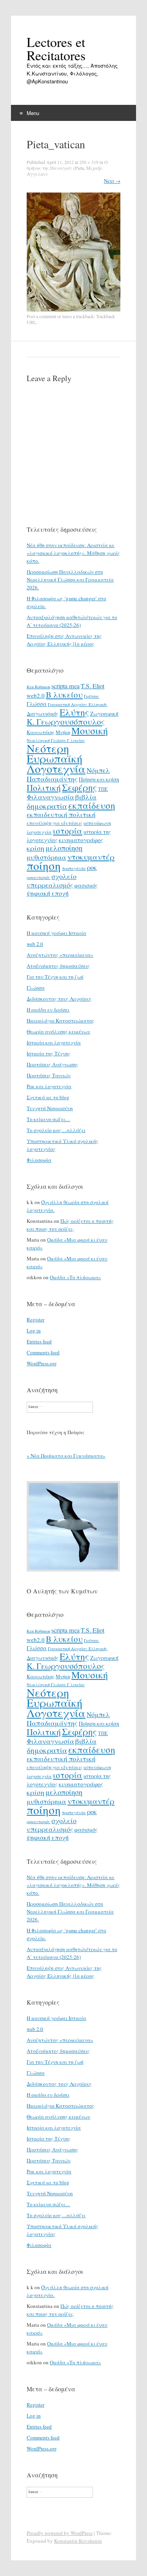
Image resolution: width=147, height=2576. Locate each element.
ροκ (92, 868)
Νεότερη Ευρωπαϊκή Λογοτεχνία (56, 758)
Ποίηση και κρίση (99, 779)
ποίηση (44, 865)
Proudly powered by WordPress (60, 2533)
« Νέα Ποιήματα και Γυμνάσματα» (66, 1456)
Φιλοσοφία (39, 1160)
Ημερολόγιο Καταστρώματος (61, 1021)
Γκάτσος (92, 696)
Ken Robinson (38, 687)
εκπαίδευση (92, 805)
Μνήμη (63, 732)
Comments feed (43, 1352)
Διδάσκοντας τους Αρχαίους (59, 999)
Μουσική (90, 730)
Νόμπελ (98, 770)
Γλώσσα (37, 704)
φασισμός (86, 885)
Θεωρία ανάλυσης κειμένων (58, 1031)
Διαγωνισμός (43, 714)
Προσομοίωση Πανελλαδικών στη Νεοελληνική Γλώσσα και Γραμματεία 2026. (70, 580)
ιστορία (68, 831)
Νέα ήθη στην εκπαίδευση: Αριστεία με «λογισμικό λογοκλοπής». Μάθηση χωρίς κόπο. (73, 553)
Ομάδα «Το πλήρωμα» (75, 1277)
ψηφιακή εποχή (48, 893)
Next (112, 181)
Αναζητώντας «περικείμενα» (60, 955)
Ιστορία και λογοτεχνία (54, 1042)
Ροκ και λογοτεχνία (49, 1086)
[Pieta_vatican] (73, 310)
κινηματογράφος (81, 840)
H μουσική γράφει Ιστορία (56, 933)
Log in (34, 1330)
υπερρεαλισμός (50, 885)
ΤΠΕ (103, 789)
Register (35, 1320)
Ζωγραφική (104, 714)
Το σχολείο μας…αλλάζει (56, 1130)
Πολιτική (44, 788)
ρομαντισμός (38, 877)
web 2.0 (35, 944)
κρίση (35, 848)
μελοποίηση (64, 848)
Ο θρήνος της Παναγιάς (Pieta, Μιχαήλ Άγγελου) (67, 168)
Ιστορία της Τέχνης (49, 1053)
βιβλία (86, 797)
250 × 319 (89, 162)
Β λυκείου (64, 695)
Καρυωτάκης (41, 732)
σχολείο (64, 876)
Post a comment (41, 316)
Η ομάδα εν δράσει (48, 1010)
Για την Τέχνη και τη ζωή (55, 977)
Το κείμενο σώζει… (48, 1119)
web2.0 (36, 695)
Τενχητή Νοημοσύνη (50, 1108)
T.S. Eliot (93, 686)
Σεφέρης (79, 787)
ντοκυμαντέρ (91, 857)
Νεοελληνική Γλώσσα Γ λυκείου (56, 740)
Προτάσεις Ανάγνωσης (53, 1064)
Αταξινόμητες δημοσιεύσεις (58, 966)
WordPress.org (42, 1363)
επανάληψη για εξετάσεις (54, 823)
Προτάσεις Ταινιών (49, 1075)
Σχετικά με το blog (48, 1097)
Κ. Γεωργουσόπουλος (66, 722)
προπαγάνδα (74, 868)
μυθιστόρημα (46, 857)
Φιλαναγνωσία (50, 797)
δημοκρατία (47, 806)
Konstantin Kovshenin (78, 2541)
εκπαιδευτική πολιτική (61, 815)
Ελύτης (74, 712)
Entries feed (39, 1341)
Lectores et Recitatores (56, 49)
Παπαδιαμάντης (52, 779)
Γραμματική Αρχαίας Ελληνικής (78, 704)
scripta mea (65, 686)
